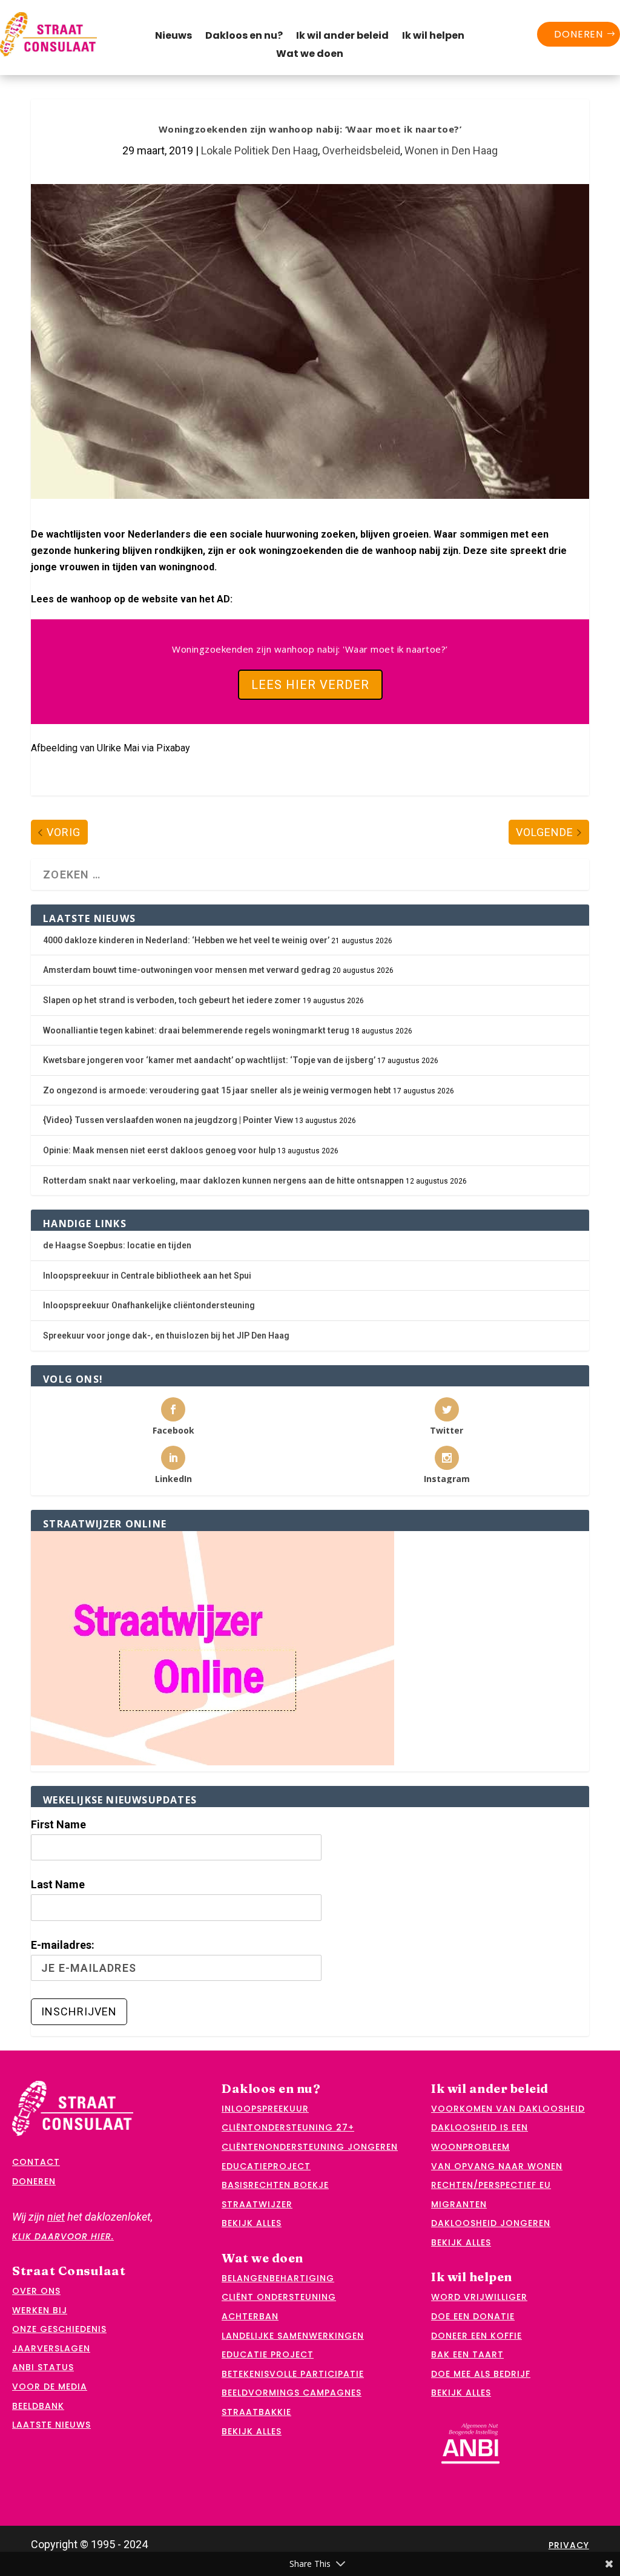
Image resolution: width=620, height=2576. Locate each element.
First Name (58, 1824)
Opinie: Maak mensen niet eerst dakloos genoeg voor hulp (159, 1150)
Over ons (36, 2291)
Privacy (569, 2545)
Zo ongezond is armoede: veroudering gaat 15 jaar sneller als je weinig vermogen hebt (217, 1090)
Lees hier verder (310, 685)
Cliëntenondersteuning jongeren (310, 2147)
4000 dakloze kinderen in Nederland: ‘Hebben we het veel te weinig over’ (186, 940)
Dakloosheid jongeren (491, 2223)
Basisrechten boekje (275, 2185)
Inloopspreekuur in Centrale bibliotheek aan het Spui (147, 1276)
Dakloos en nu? (244, 37)
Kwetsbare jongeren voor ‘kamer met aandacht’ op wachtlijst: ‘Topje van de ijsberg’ (209, 1060)
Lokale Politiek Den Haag (259, 150)
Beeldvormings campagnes (292, 2393)
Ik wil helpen (433, 37)
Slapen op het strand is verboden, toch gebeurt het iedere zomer (172, 1000)
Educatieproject (266, 2166)
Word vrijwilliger (479, 2297)
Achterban (250, 2316)
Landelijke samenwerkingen (293, 2336)
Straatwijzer (257, 2204)
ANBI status (43, 2367)
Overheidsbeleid (361, 150)
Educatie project (268, 2354)
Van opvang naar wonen (497, 2166)
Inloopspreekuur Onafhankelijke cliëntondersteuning (149, 1305)
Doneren (579, 34)
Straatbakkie (256, 2412)
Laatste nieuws (51, 2425)
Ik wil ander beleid (342, 37)
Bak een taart (467, 2354)
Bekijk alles (252, 2223)
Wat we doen (310, 55)
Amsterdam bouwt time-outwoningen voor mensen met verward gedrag (187, 970)
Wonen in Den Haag (451, 150)
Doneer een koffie (477, 2336)
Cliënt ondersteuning (279, 2297)
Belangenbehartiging (278, 2278)
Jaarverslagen (51, 2348)
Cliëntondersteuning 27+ (288, 2127)
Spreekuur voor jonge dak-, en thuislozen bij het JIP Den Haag (166, 1336)
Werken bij (40, 2310)
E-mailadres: (63, 1945)
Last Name (58, 1884)
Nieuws (173, 37)
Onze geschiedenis (59, 2329)
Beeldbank (38, 2406)
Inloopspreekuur (265, 2109)
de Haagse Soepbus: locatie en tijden (117, 1245)
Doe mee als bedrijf (481, 2374)
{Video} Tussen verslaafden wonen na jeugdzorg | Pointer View (168, 1120)
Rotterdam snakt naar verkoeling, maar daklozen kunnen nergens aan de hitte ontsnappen (223, 1181)
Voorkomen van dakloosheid (508, 2109)
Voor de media (50, 2387)
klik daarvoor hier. (63, 2236)
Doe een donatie (473, 2316)
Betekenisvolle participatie (293, 2374)
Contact (36, 2162)
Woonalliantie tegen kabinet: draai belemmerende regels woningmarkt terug (196, 1030)
